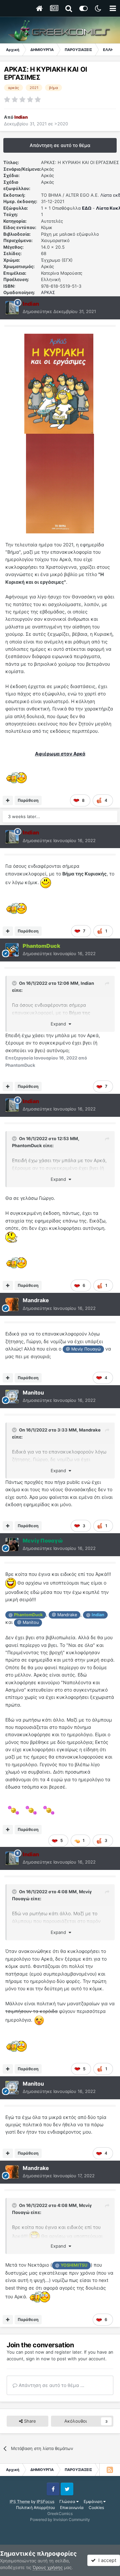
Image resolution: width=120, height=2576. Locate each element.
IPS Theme (20, 2501)
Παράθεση (28, 800)
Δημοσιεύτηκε (59, 311)
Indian (87, 983)
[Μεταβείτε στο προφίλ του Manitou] (12, 1397)
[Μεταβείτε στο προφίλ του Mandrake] (12, 1305)
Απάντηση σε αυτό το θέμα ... (51, 2385)
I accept (106, 2560)
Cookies (96, 2507)
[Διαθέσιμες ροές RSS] (110, 2470)
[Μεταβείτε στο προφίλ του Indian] (12, 308)
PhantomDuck (27, 1145)
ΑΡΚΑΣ (48, 292)
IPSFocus (45, 2501)
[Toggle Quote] (15, 983)
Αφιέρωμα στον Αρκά (60, 754)
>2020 (61, 124)
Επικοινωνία (72, 2507)
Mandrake (90, 1430)
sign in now (38, 2359)
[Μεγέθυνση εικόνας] (59, 383)
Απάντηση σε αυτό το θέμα (60, 145)
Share (29, 2421)
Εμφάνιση (93, 2501)
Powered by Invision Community (60, 2519)
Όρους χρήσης (48, 2567)
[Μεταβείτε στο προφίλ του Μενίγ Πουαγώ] (12, 1545)
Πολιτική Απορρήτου (35, 2507)
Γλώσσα (68, 2501)
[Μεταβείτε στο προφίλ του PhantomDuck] (12, 950)
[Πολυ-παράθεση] (8, 800)
